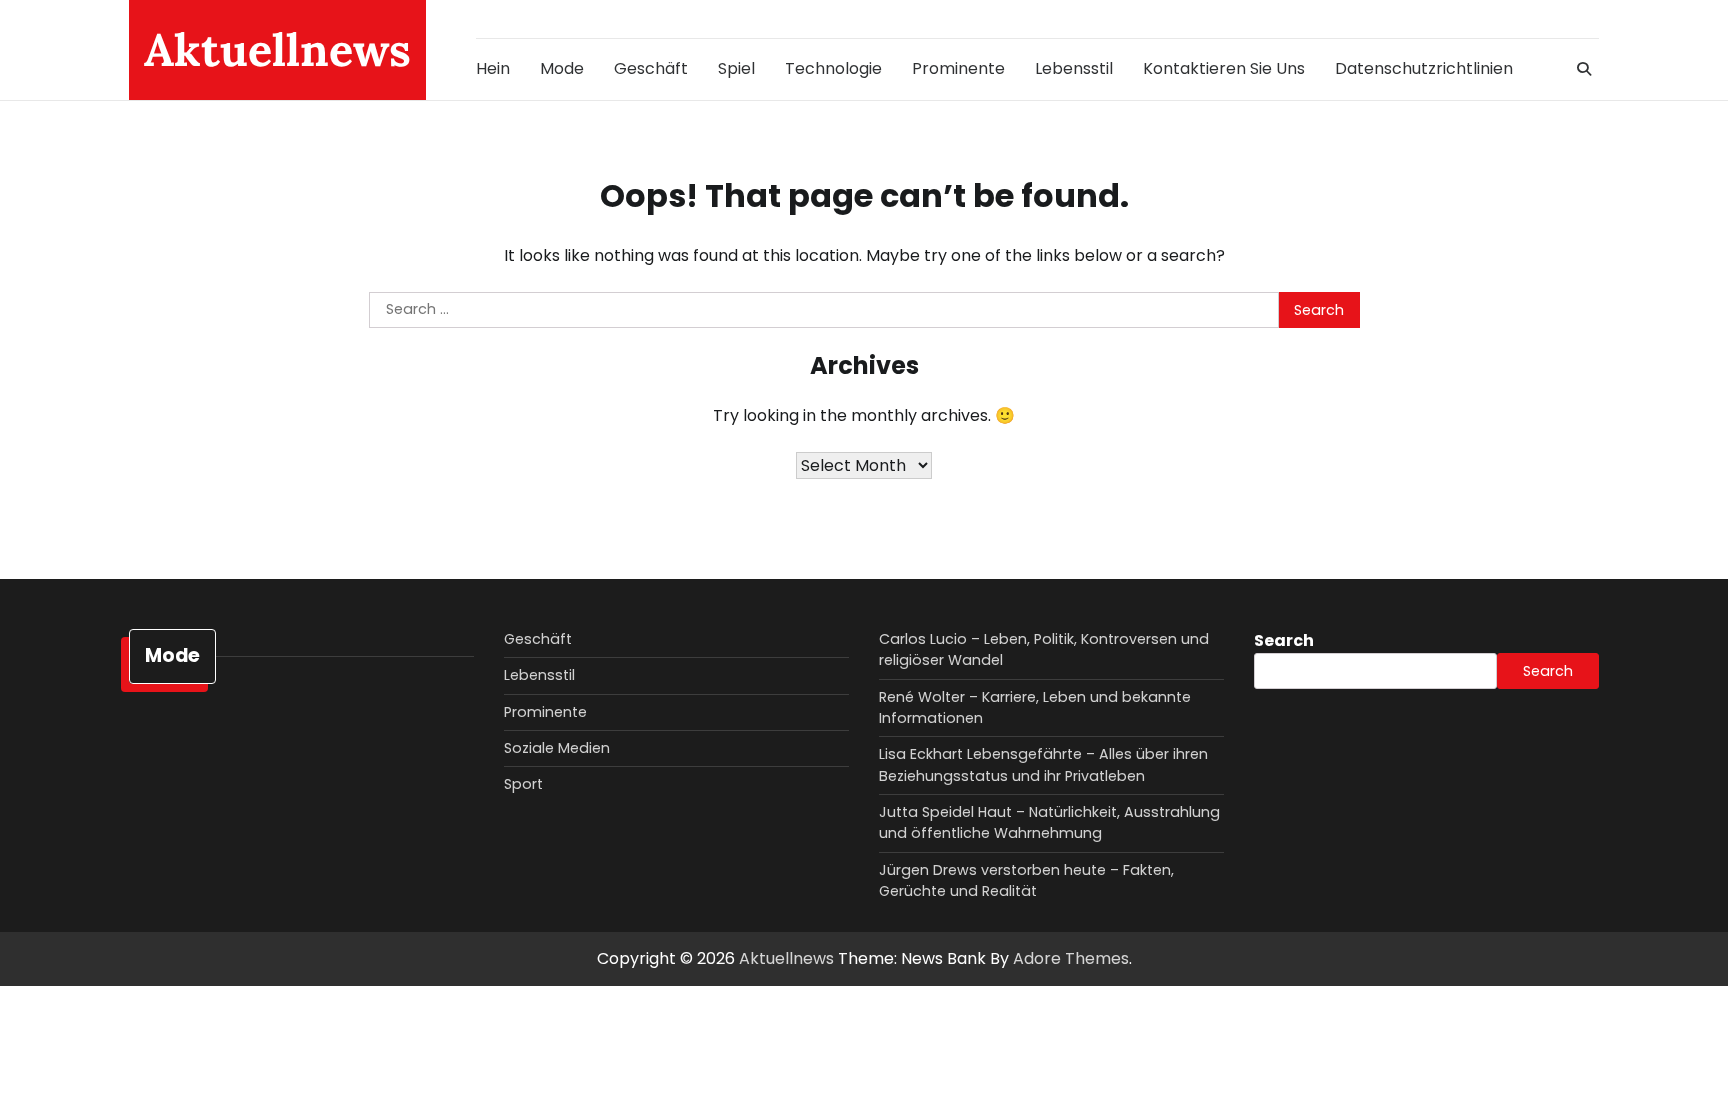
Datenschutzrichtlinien (1424, 68)
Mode (562, 68)
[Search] (1584, 69)
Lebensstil (1074, 68)
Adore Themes (1071, 958)
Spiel (736, 68)
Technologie (833, 68)
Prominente (958, 68)
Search (1284, 640)
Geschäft (651, 68)
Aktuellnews (277, 49)
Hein (493, 68)
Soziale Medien (557, 748)
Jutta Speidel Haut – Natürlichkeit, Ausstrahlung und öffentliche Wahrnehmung (1049, 822)
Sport (523, 784)
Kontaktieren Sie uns (1224, 68)
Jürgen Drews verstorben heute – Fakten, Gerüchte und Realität (1026, 880)
